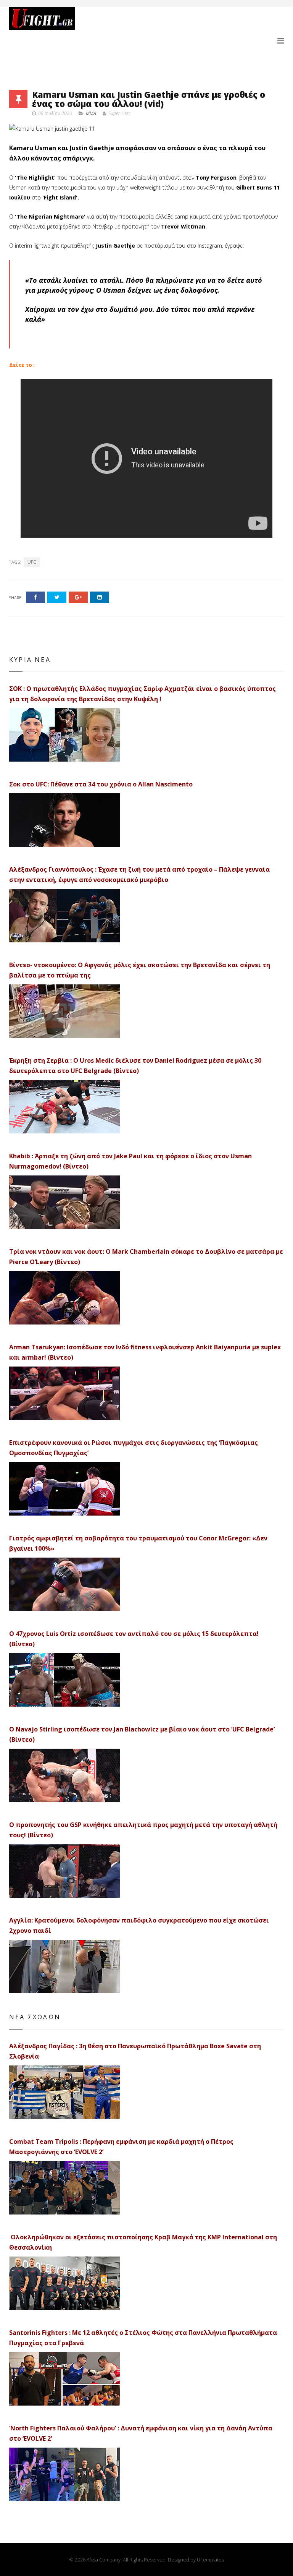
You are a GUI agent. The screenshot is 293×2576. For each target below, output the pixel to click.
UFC (32, 562)
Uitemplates (210, 2560)
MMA (91, 113)
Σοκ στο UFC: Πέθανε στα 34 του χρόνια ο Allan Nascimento (101, 784)
